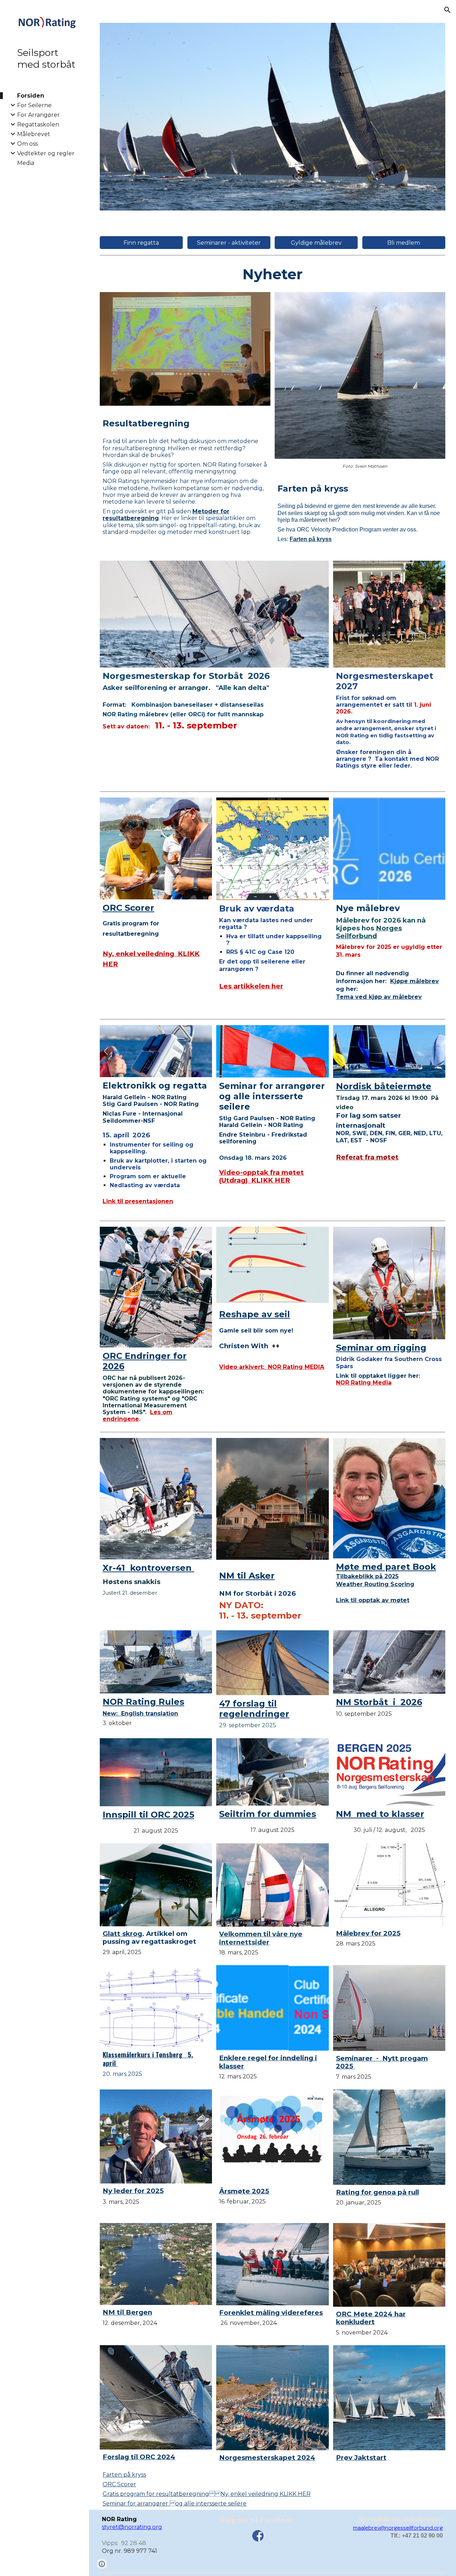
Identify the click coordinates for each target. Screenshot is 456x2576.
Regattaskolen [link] (38, 124)
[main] (273, 274)
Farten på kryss (124, 2475)
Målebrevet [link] (34, 134)
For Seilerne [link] (34, 105)
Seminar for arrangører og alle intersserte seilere (175, 2504)
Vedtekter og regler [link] (46, 153)
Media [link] (26, 163)
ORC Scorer (119, 2484)
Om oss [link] (27, 144)
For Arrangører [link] (38, 115)
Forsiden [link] (31, 96)
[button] (447, 10)
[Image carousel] (273, 117)
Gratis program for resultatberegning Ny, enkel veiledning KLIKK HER (207, 2494)
